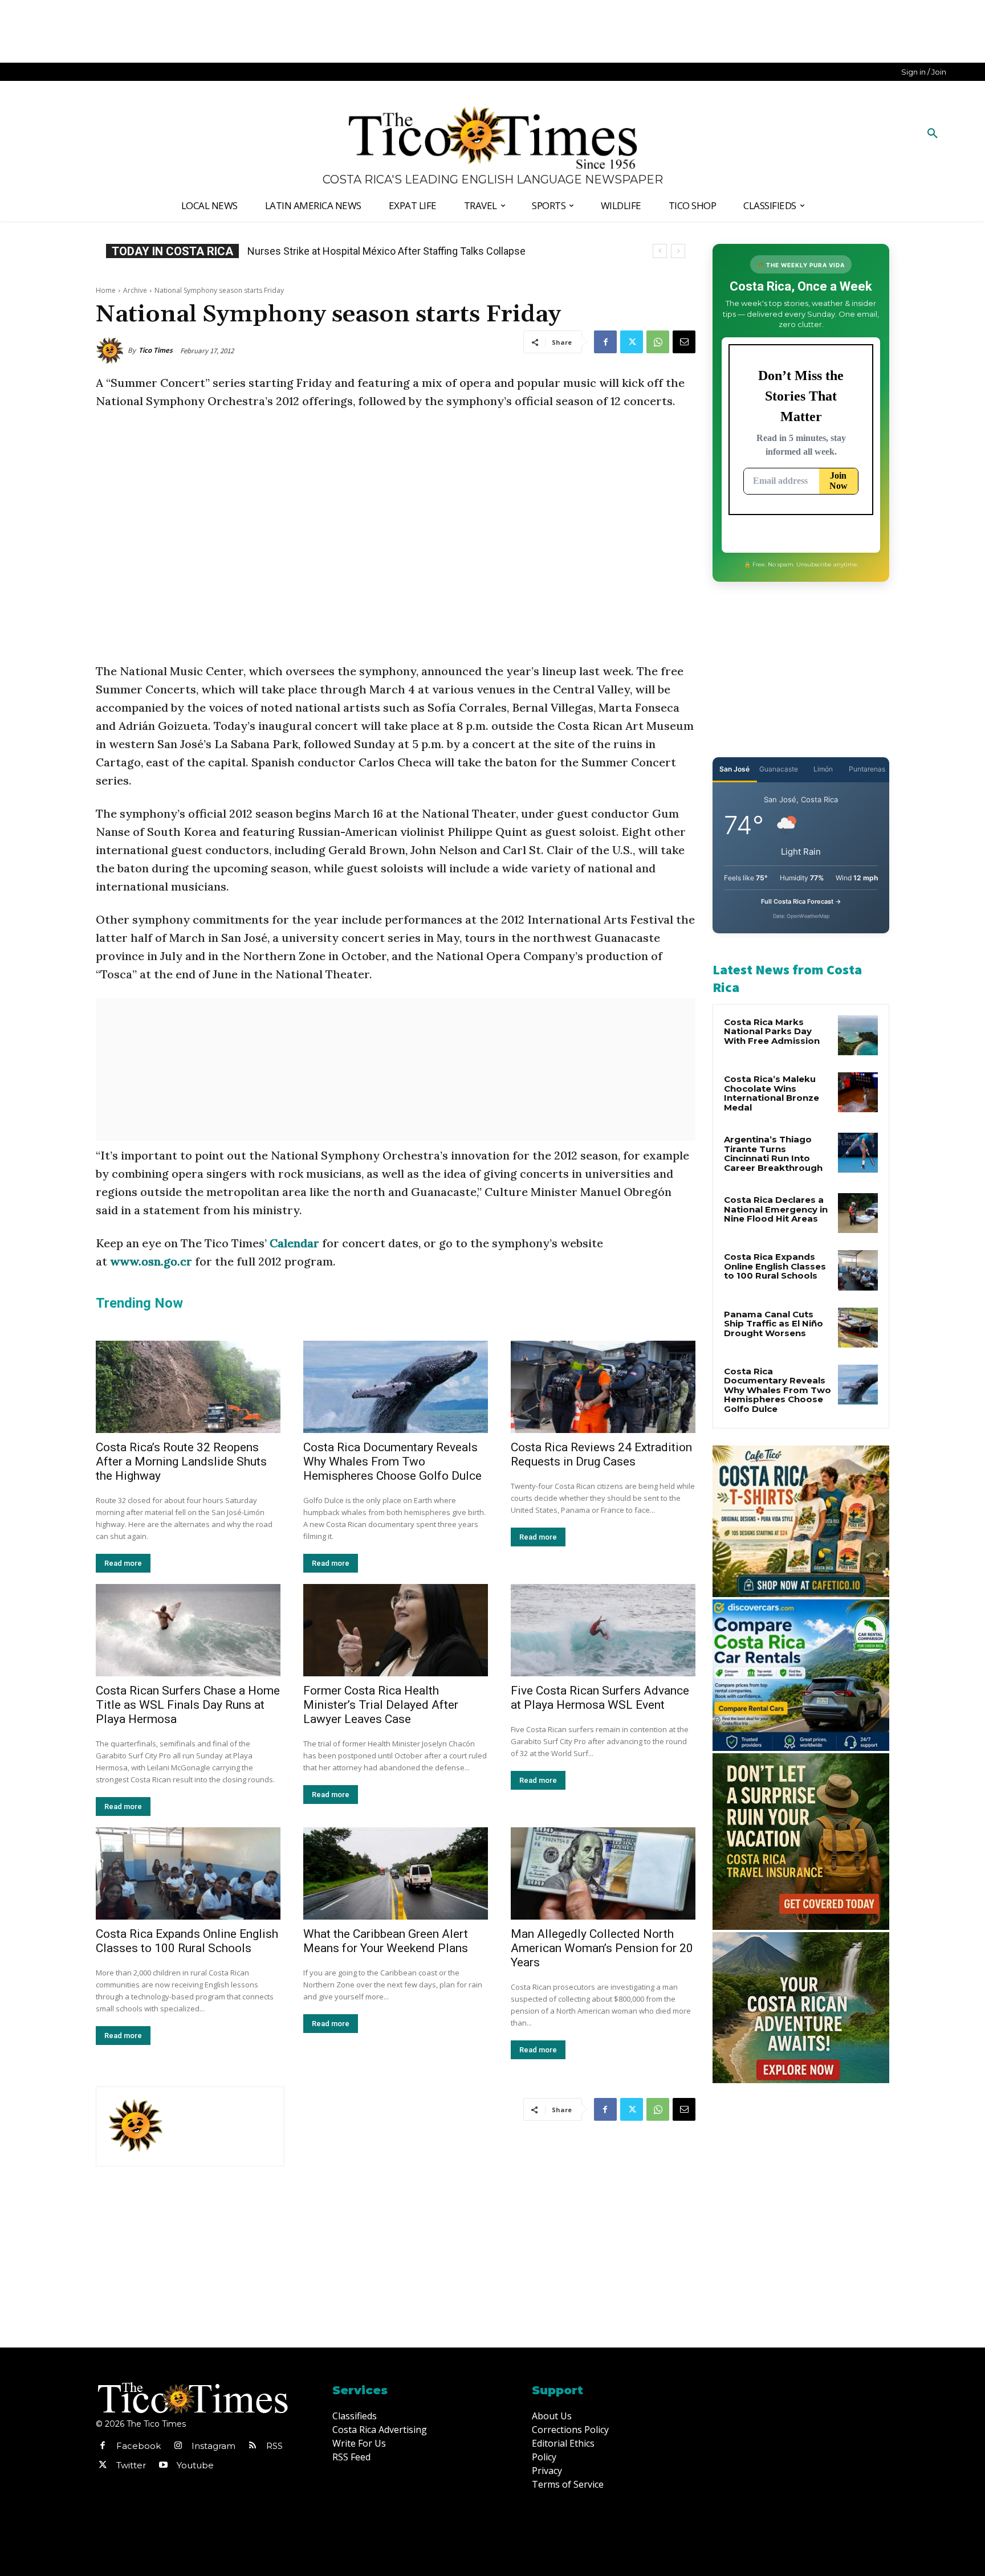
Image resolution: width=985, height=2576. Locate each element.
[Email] (684, 342)
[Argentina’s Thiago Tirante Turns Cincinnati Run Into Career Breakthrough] (858, 1153)
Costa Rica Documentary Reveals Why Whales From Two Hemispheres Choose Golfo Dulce (392, 1461)
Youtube (195, 2465)
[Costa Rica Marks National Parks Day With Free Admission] (858, 1035)
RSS (274, 2446)
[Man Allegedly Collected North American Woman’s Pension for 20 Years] (603, 1873)
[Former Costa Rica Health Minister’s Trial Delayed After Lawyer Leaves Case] (396, 1630)
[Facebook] (605, 342)
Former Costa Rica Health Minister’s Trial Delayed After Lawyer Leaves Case (381, 1705)
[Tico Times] (112, 350)
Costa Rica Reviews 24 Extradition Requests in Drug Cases (601, 1454)
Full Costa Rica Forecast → (801, 901)
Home (106, 290)
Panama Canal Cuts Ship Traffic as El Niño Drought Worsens (774, 1324)
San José (734, 769)
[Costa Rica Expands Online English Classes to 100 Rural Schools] (188, 1873)
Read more (123, 1563)
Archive (135, 290)
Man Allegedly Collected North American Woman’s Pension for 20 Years (602, 1948)
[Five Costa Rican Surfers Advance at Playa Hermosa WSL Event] (603, 1630)
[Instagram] (178, 2446)
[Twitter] (632, 342)
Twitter (131, 2465)
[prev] (660, 251)
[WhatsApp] (658, 342)
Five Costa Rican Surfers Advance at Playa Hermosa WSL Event (600, 1698)
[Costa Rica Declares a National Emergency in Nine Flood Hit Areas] (858, 1213)
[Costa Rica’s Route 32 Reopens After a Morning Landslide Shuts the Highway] (188, 1387)
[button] (933, 134)
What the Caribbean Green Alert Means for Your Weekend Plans (386, 1941)
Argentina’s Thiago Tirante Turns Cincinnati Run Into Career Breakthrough (773, 1154)
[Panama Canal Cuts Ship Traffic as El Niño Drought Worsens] (858, 1328)
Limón (823, 769)
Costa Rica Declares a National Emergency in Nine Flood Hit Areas (776, 1209)
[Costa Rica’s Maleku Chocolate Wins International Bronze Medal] (858, 1092)
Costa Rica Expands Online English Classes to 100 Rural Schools (397, 251)
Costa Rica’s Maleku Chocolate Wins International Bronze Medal (772, 1093)
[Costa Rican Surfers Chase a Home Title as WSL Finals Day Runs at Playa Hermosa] (188, 1630)
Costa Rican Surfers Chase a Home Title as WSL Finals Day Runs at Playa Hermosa (188, 1705)
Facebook (139, 2446)
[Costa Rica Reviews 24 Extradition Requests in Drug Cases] (603, 1387)
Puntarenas (867, 769)
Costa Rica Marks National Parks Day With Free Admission (772, 1031)
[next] (678, 251)
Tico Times (156, 350)
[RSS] (253, 2446)
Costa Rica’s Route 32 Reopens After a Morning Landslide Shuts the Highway (181, 1461)
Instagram (213, 2446)
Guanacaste (779, 769)
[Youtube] (163, 2465)
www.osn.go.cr (151, 1261)
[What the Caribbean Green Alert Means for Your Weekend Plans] (396, 1873)
